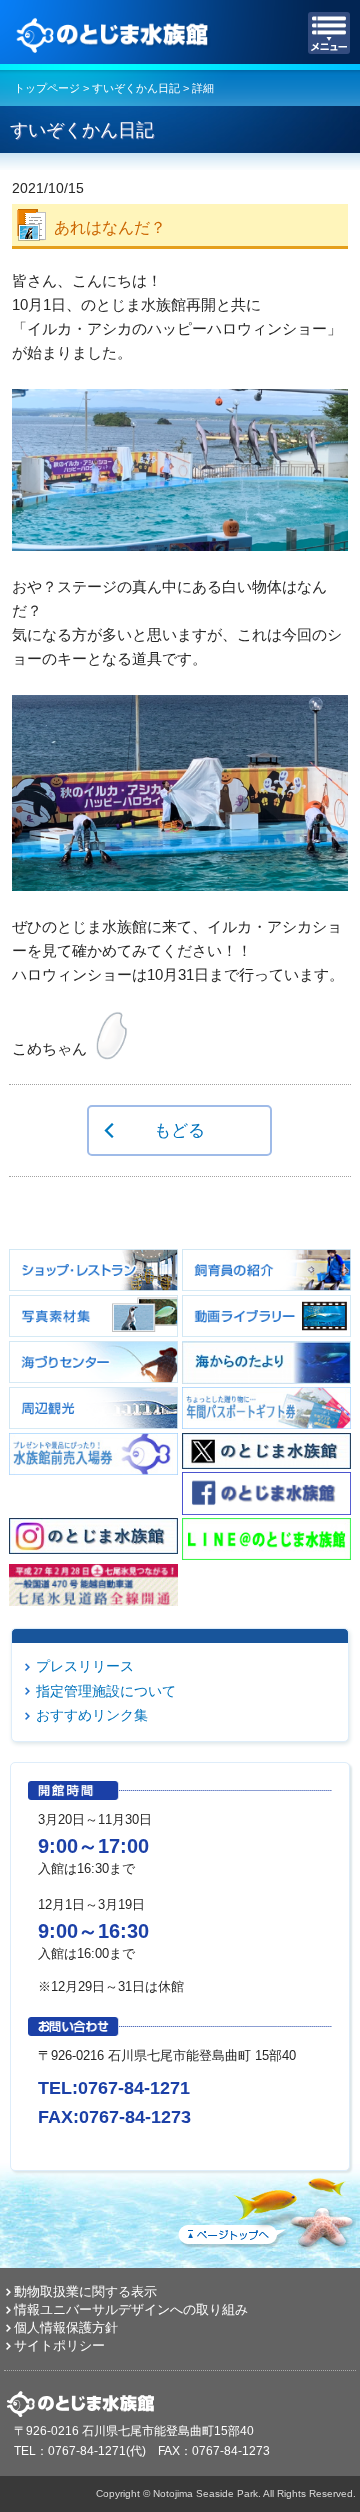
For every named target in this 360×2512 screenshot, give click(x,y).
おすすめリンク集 (92, 1715)
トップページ (47, 88)
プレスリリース (85, 1666)
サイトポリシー (59, 2345)
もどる (179, 1130)
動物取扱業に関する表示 (85, 2291)
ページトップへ (265, 2209)
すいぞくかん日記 (136, 88)
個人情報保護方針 (66, 2327)
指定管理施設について (106, 1691)
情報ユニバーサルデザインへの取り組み (131, 2309)
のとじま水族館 (115, 33)
